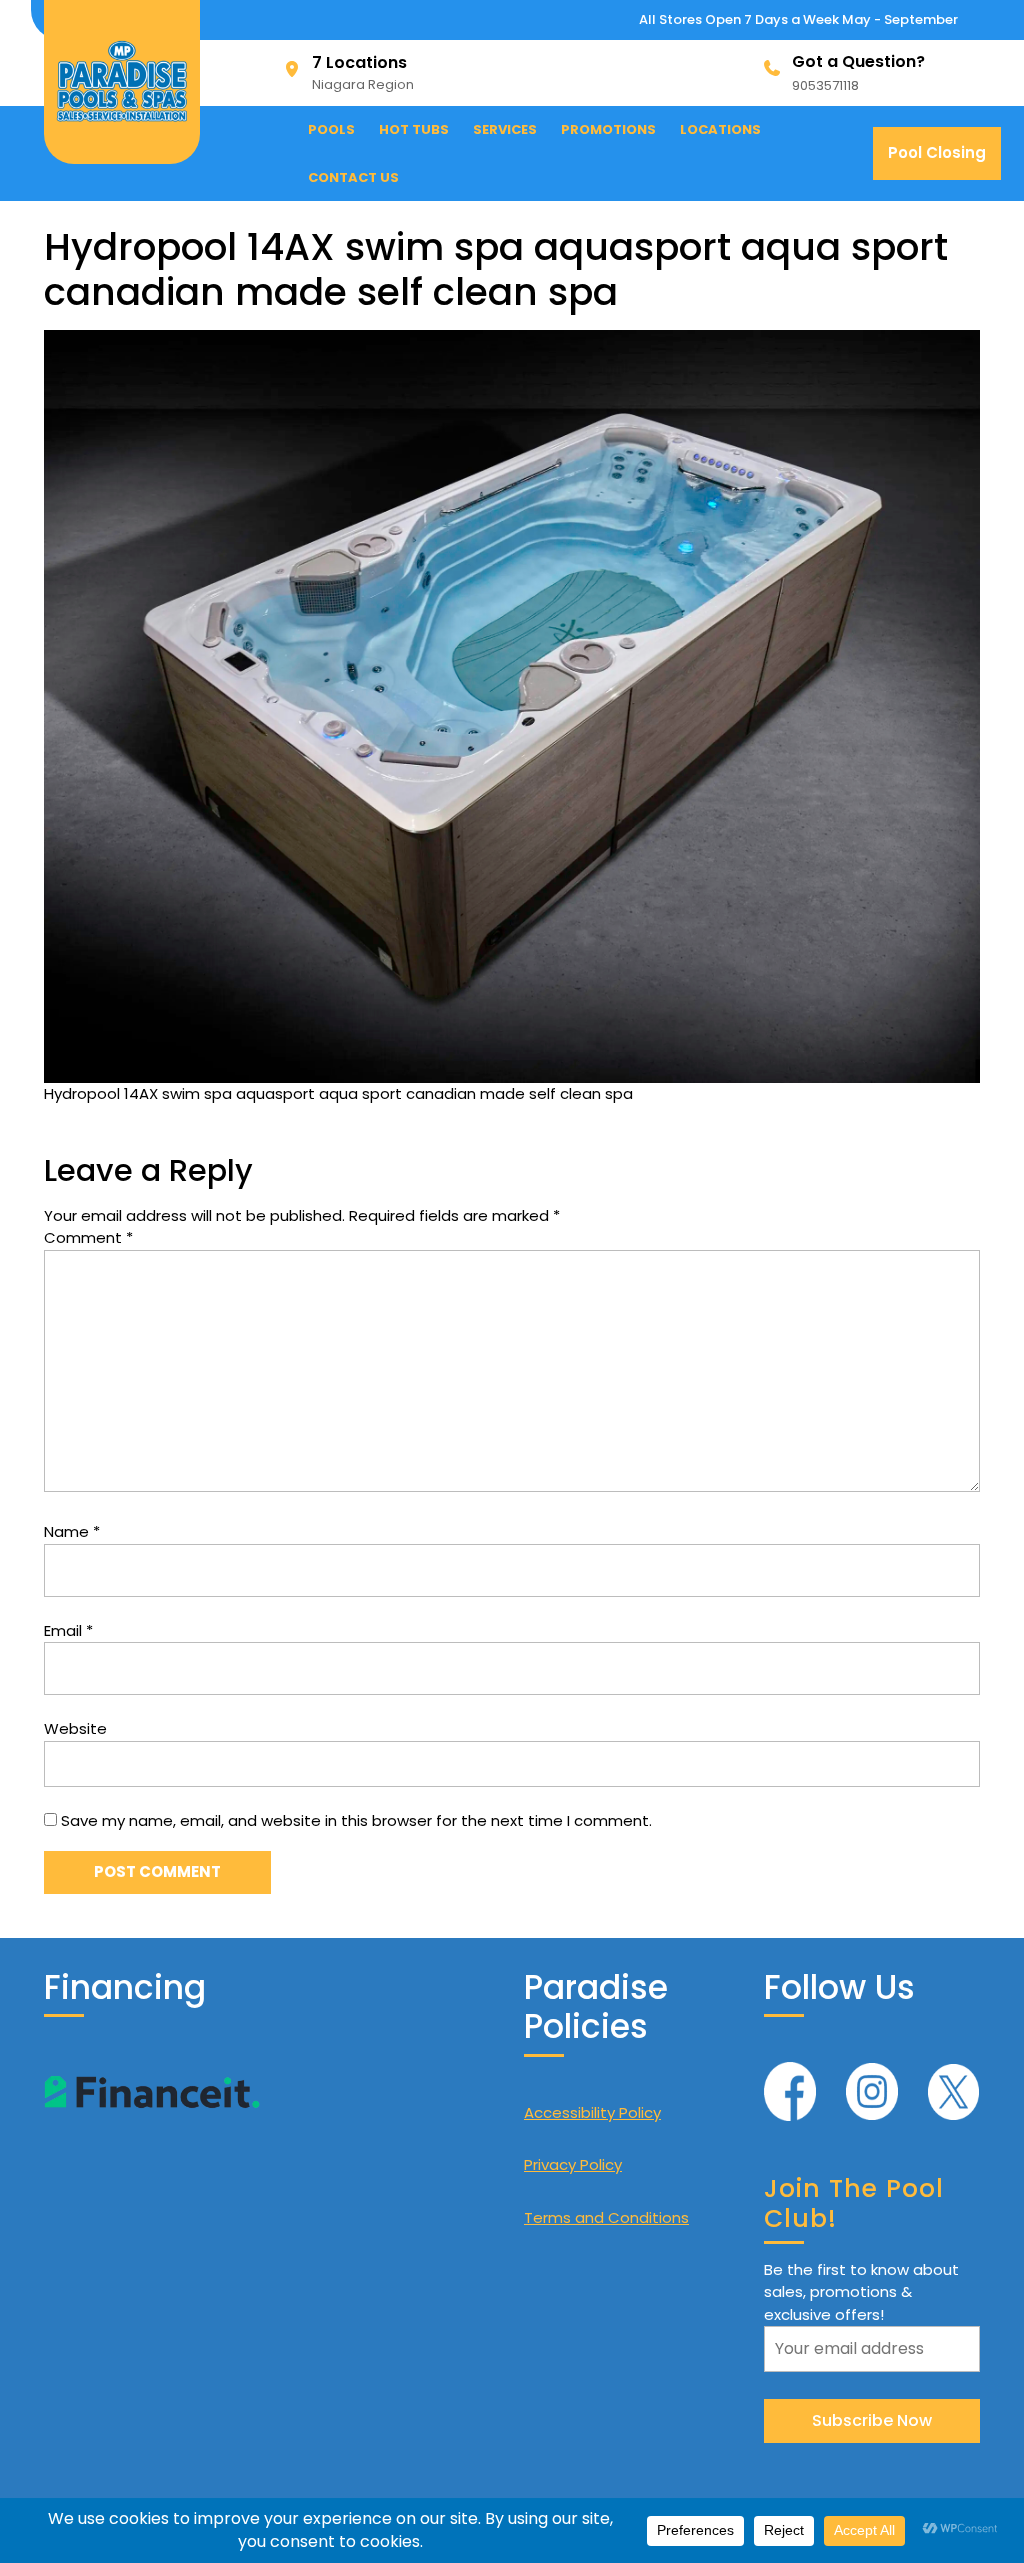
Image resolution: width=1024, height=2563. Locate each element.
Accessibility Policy (592, 2112)
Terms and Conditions (606, 2217)
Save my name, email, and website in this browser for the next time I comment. (356, 1820)
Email (68, 1630)
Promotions (608, 129)
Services (505, 129)
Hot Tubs (414, 129)
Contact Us (353, 177)
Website (75, 1728)
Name (72, 1531)
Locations (720, 129)
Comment (88, 1237)
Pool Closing (944, 160)
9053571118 (825, 85)
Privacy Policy (573, 2164)
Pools (331, 129)
